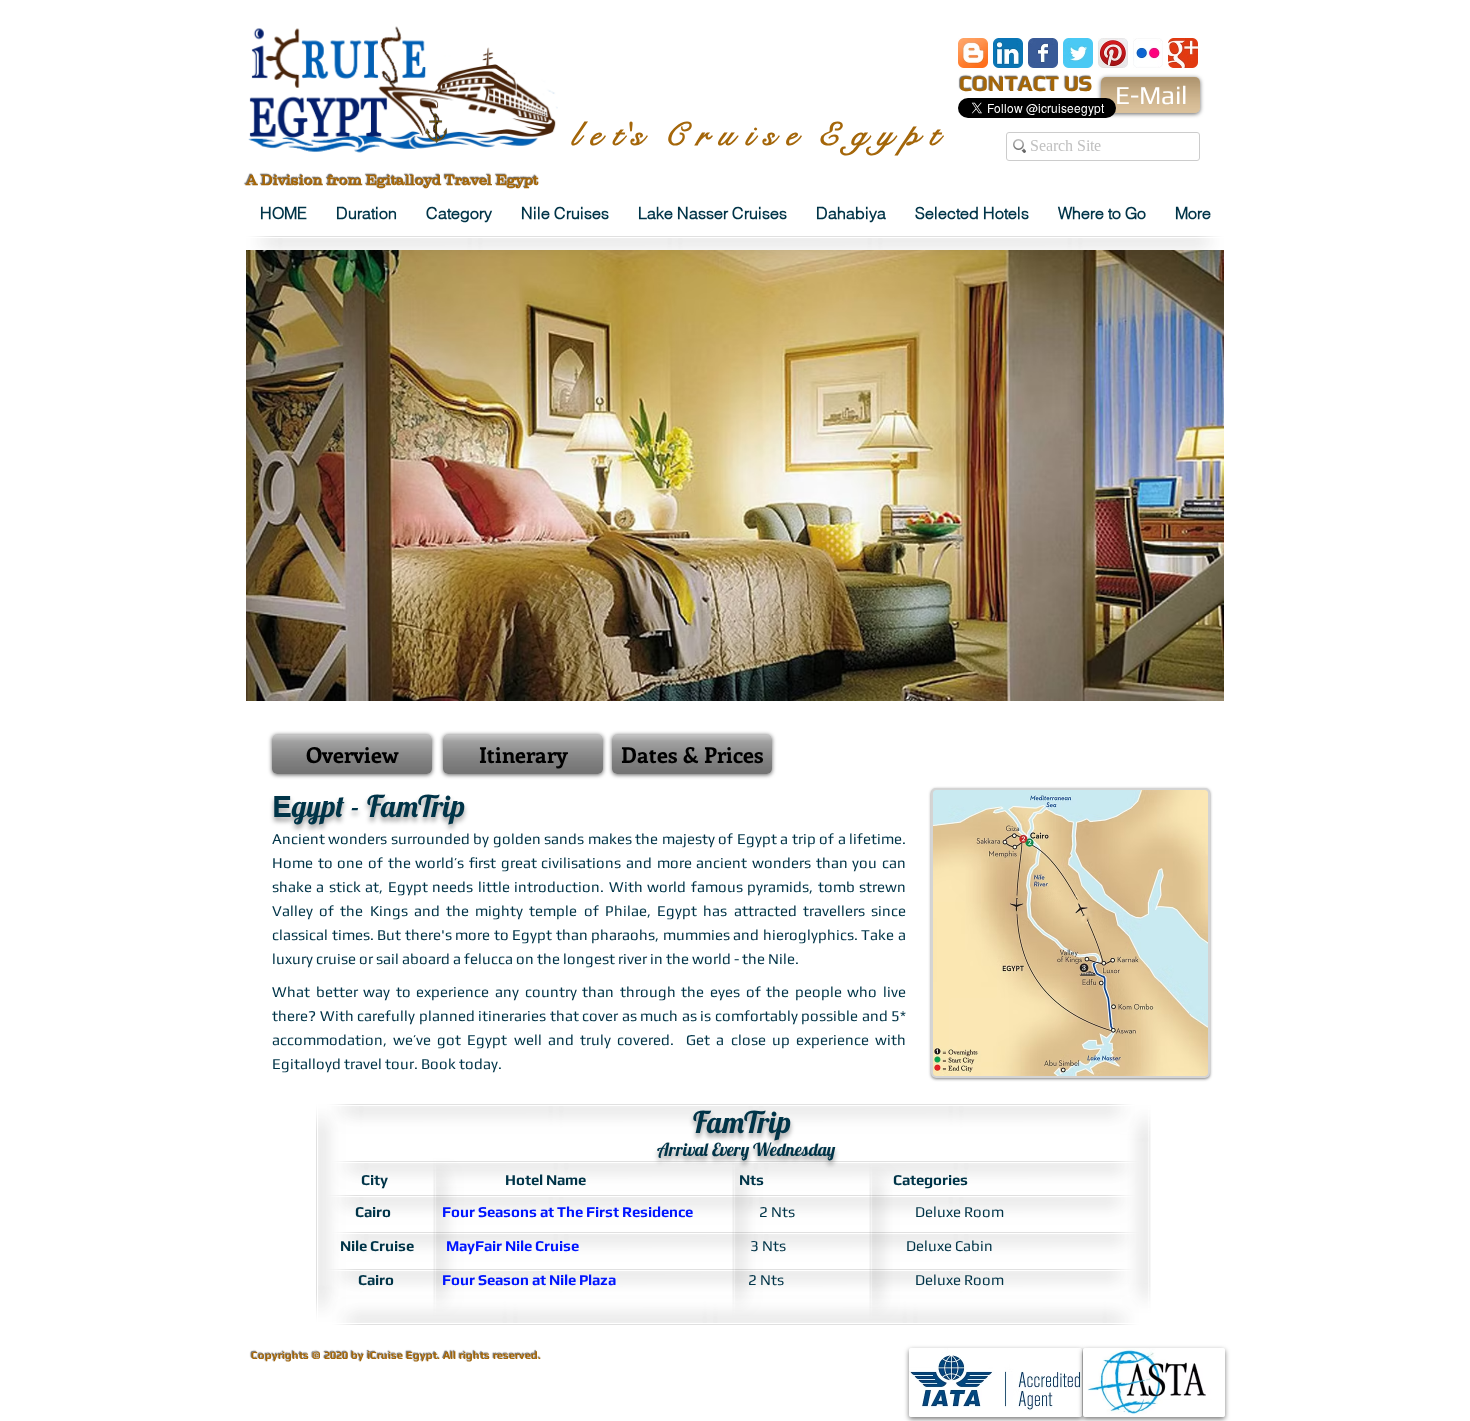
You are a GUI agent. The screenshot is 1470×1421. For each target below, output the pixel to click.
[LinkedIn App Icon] (1008, 53)
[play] (1175, 683)
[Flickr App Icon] (1148, 53)
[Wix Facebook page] (1043, 53)
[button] (735, 475)
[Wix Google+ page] (1183, 53)
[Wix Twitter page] (1078, 53)
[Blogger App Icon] (973, 53)
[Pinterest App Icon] (1113, 53)
